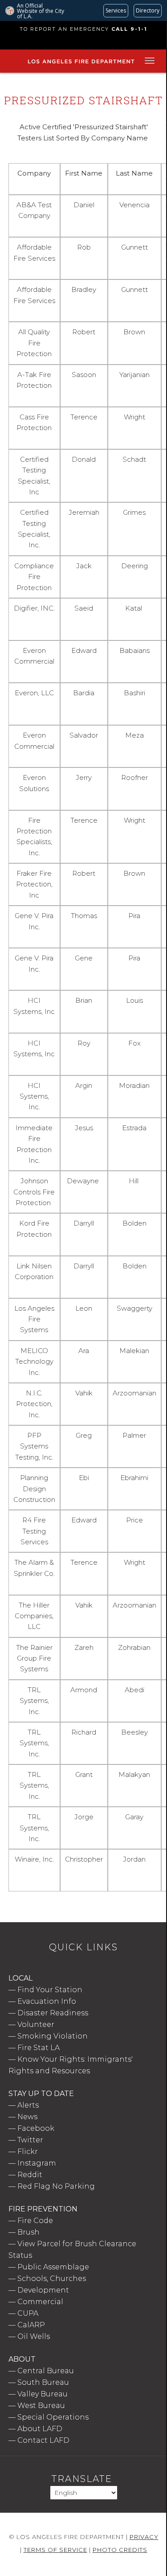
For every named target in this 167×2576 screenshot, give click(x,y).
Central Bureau (46, 2371)
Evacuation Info (47, 2001)
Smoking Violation (53, 2036)
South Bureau (43, 2382)
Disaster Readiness (53, 2013)
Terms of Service (55, 2550)
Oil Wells (34, 2336)
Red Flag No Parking (56, 2186)
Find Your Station (50, 1990)
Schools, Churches (52, 2279)
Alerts (28, 2105)
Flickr (28, 2151)
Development (43, 2290)
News (27, 2117)
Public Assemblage (53, 2267)
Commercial (40, 2302)
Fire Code (35, 2221)
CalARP (31, 2325)
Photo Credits (120, 2550)
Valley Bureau (43, 2394)
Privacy (144, 2537)
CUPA (28, 2313)
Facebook (36, 2128)
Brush (29, 2232)
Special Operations (53, 2417)
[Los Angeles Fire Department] (81, 64)
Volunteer (36, 2024)
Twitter (30, 2140)
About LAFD (40, 2429)
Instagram (37, 2163)
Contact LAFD (43, 2440)
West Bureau (41, 2406)
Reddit (30, 2175)
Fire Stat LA (39, 2048)
